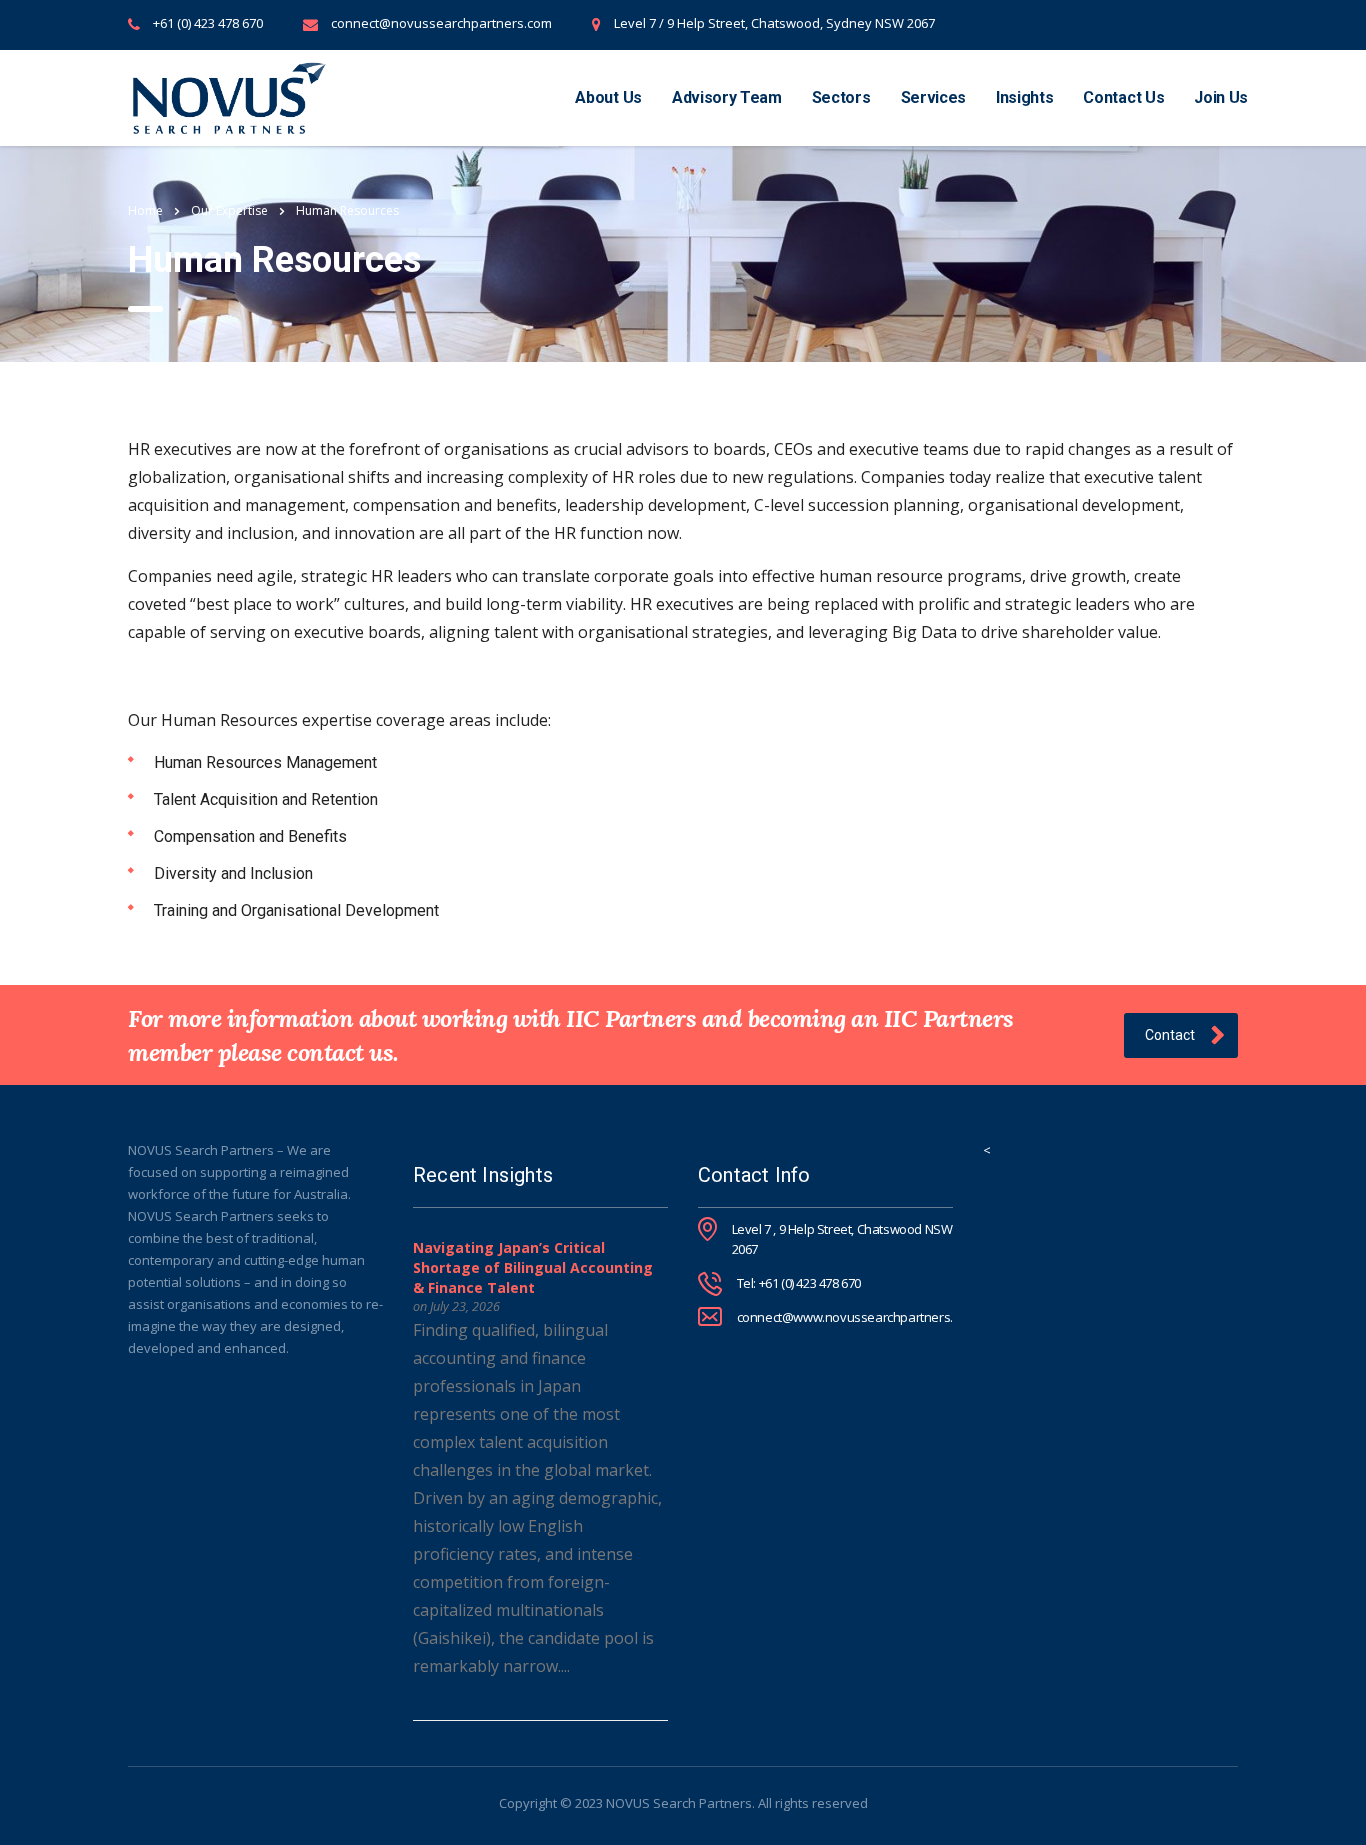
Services (933, 97)
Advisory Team (727, 97)
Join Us (1221, 97)
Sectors (841, 97)
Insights (1024, 97)
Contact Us (1123, 97)
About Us (608, 97)
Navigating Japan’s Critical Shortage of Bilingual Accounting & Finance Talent (533, 1267)
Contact (1170, 1035)
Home (145, 210)
